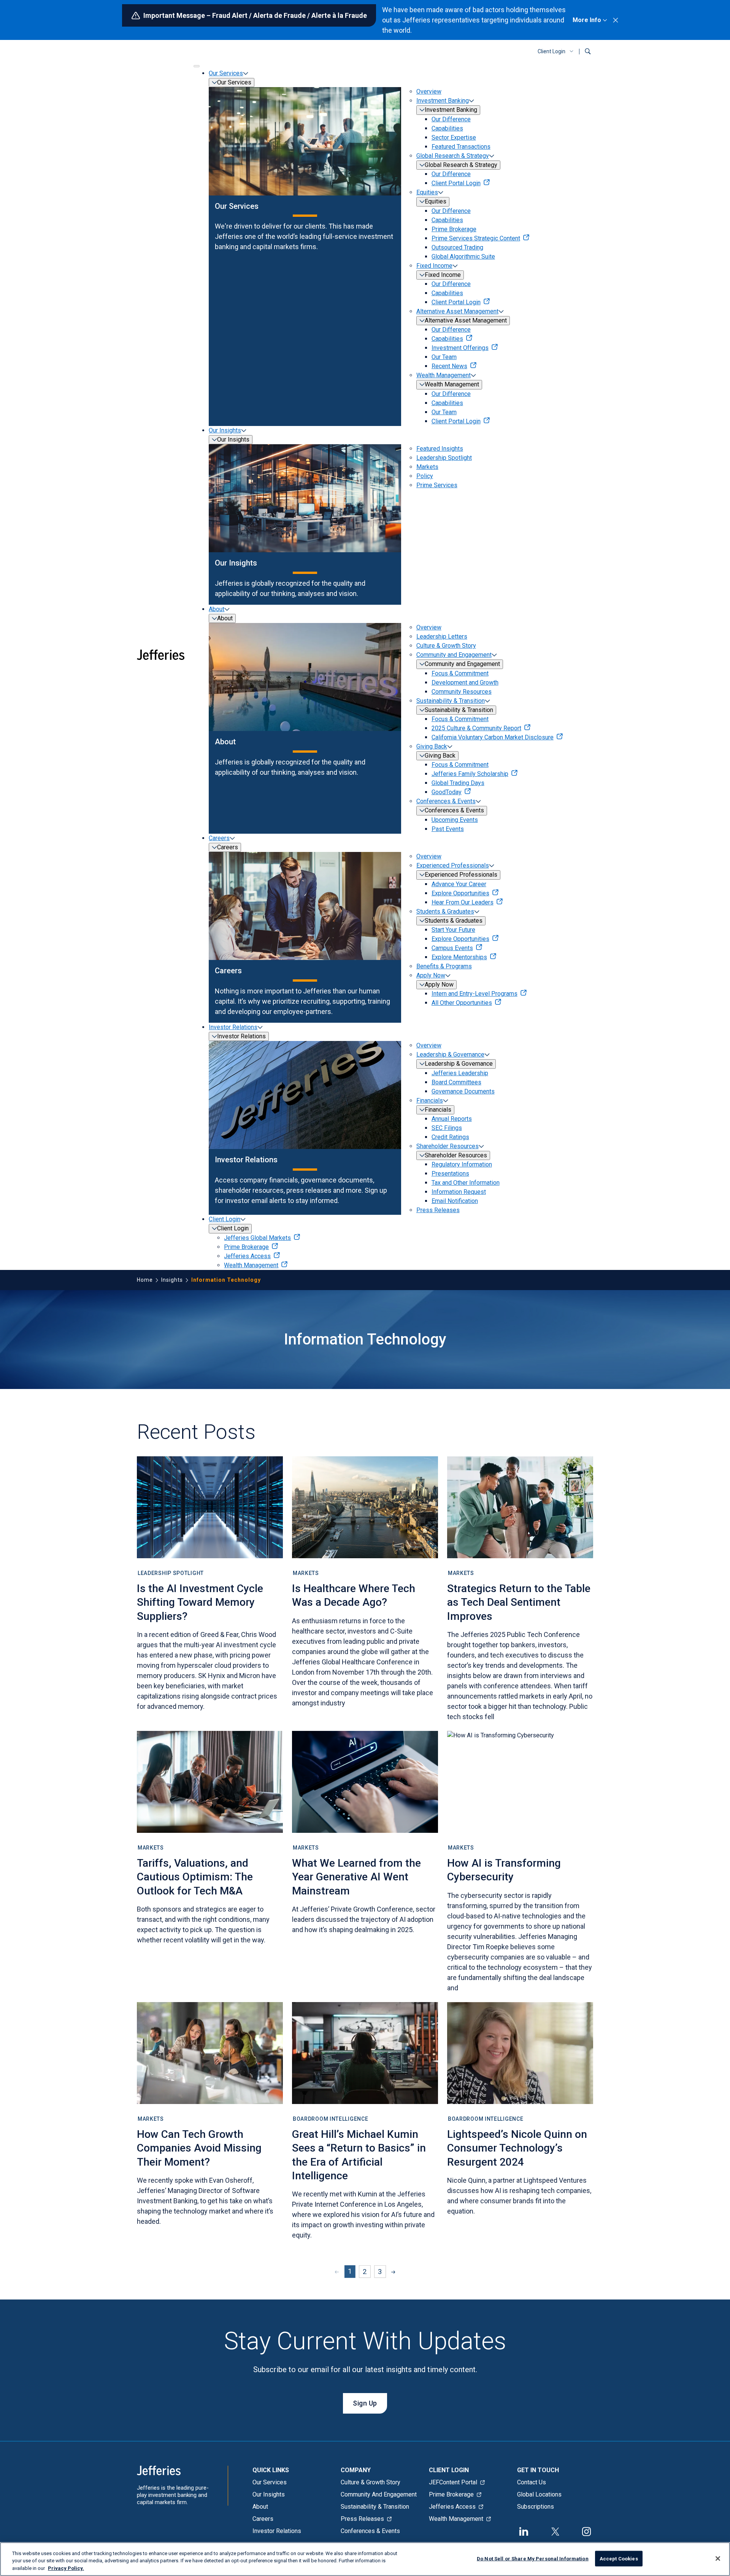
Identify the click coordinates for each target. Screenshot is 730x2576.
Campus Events (452, 948)
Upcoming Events (455, 820)
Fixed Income (434, 266)
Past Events (448, 829)
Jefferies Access (247, 1256)
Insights (172, 1280)
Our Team (444, 357)
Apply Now (431, 975)
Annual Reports (452, 1119)
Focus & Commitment (460, 673)
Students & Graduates (445, 911)
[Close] (718, 2559)
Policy (425, 476)
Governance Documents (463, 1091)
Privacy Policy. (66, 2568)
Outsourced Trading (457, 247)
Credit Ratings (450, 1137)
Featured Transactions (461, 147)
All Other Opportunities (462, 1003)
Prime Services (437, 485)
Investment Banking (443, 101)
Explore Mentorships (459, 957)
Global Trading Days (458, 783)
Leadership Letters (442, 636)
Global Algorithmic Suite (463, 257)
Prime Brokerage (454, 229)
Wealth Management (444, 375)
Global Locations (539, 2494)
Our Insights (225, 430)
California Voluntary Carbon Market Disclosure (493, 737)
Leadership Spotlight (444, 458)
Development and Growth (465, 683)
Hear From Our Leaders (463, 902)
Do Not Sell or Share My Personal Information (533, 2558)
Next (395, 2272)
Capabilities (447, 128)
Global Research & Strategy (453, 156)
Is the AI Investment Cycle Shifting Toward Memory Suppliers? (200, 1602)
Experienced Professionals (453, 865)
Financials (430, 1100)
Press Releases (438, 1210)
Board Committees (456, 1082)
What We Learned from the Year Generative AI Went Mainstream (356, 1877)
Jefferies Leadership (460, 1073)
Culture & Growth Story (446, 646)
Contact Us (532, 2482)
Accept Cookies (619, 2558)
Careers (219, 838)
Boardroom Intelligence (330, 2119)
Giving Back (432, 746)
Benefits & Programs (444, 966)
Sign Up (365, 2403)
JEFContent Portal (453, 2482)
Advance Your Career (459, 884)
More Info (587, 20)
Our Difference (451, 119)
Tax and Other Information (466, 1183)
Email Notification (455, 1201)
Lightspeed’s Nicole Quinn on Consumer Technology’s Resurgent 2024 (517, 2148)
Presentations (450, 1174)
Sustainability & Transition (451, 701)
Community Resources (462, 692)
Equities (427, 192)
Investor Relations (233, 1027)
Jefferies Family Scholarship (470, 774)
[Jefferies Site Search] (588, 51)
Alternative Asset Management (457, 311)
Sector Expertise (454, 137)
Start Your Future (453, 930)
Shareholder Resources (448, 1146)
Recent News (449, 366)
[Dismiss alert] (616, 20)
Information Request (459, 1192)
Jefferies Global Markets (257, 1238)
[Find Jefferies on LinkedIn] (524, 2531)
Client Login (551, 51)
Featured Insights (440, 449)
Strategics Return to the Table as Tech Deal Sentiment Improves (519, 1602)
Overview (429, 91)
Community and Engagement (454, 655)
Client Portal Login (456, 183)
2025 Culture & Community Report (476, 728)
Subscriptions (536, 2507)
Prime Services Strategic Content (476, 238)
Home (145, 1280)
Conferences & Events (446, 801)
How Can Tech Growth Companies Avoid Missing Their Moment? (199, 2148)
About (217, 609)
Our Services (226, 73)
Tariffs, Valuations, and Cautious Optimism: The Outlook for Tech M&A (195, 1877)
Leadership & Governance (450, 1054)
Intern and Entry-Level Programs (474, 994)
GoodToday (447, 792)
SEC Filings (447, 1128)
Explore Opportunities (460, 893)
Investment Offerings (460, 348)
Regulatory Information (462, 1164)
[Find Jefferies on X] (555, 2531)
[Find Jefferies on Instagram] (587, 2531)
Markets (427, 467)
